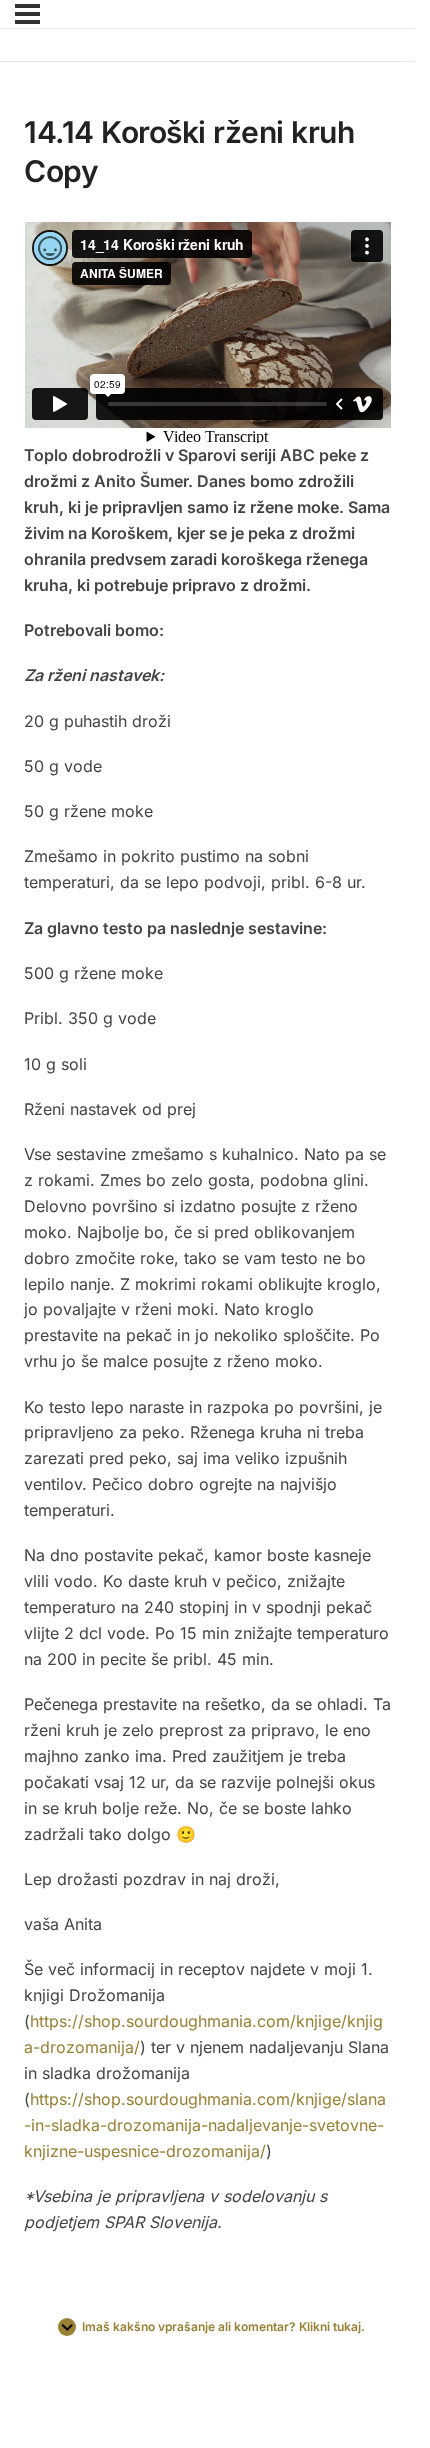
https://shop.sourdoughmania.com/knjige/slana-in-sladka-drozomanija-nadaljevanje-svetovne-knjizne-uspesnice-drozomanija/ (205, 2125)
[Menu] (27, 14)
